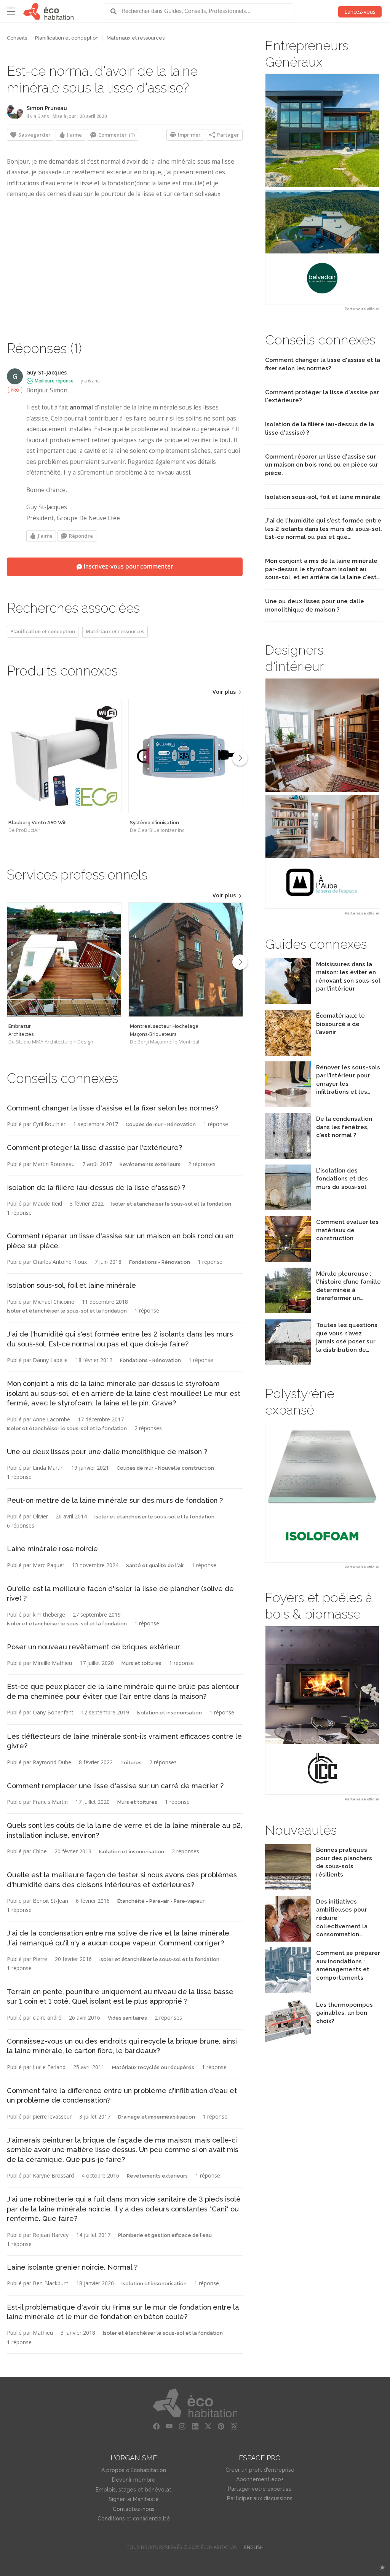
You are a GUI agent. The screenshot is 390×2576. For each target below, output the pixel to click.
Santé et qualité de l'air (155, 1565)
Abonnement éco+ (260, 2479)
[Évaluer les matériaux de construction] (288, 1260)
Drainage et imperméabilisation (157, 2117)
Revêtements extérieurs (150, 1164)
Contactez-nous (134, 2509)
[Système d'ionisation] (186, 756)
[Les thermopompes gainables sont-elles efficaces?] (288, 2043)
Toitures (131, 1763)
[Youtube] (169, 2426)
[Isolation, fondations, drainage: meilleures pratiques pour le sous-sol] (288, 1208)
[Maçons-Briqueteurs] (186, 960)
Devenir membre (134, 2480)
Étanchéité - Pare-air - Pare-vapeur (161, 1901)
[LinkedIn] (195, 2426)
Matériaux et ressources (136, 38)
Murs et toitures (141, 1663)
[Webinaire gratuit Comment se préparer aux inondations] (288, 1991)
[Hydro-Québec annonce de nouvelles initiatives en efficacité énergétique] (288, 1940)
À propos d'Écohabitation (134, 2470)
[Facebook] (156, 2426)
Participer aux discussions (260, 2498)
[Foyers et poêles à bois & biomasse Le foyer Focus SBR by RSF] (322, 1710)
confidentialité (151, 2519)
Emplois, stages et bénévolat (133, 2490)
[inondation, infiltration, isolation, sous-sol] (288, 1105)
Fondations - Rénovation (160, 1262)
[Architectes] (64, 960)
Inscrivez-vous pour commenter (128, 566)
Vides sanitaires (127, 2018)
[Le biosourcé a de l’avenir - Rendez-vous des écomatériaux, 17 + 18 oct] (288, 1054)
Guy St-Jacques (46, 372)
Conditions (111, 2519)
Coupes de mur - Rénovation (161, 1124)
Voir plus (225, 692)
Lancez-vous (360, 12)
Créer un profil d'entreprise (260, 2470)
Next (240, 758)
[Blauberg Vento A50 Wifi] (64, 756)
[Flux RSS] (234, 2426)
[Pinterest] (221, 2426)
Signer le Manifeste (134, 2499)
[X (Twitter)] (208, 2426)
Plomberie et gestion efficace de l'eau (165, 2235)
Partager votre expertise (260, 2489)
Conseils (17, 38)
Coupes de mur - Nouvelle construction (165, 1468)
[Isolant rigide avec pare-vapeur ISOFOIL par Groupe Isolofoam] (322, 1492)
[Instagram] (182, 2426)
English (254, 2547)
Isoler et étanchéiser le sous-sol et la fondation (171, 1204)
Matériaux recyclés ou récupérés (153, 2067)
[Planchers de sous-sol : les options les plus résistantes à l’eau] (288, 1888)
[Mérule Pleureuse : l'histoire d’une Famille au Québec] (288, 1311)
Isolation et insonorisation (169, 1713)
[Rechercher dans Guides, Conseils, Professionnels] (116, 11)
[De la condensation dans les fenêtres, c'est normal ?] (288, 1157)
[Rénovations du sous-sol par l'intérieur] (288, 1002)
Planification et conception (67, 38)
